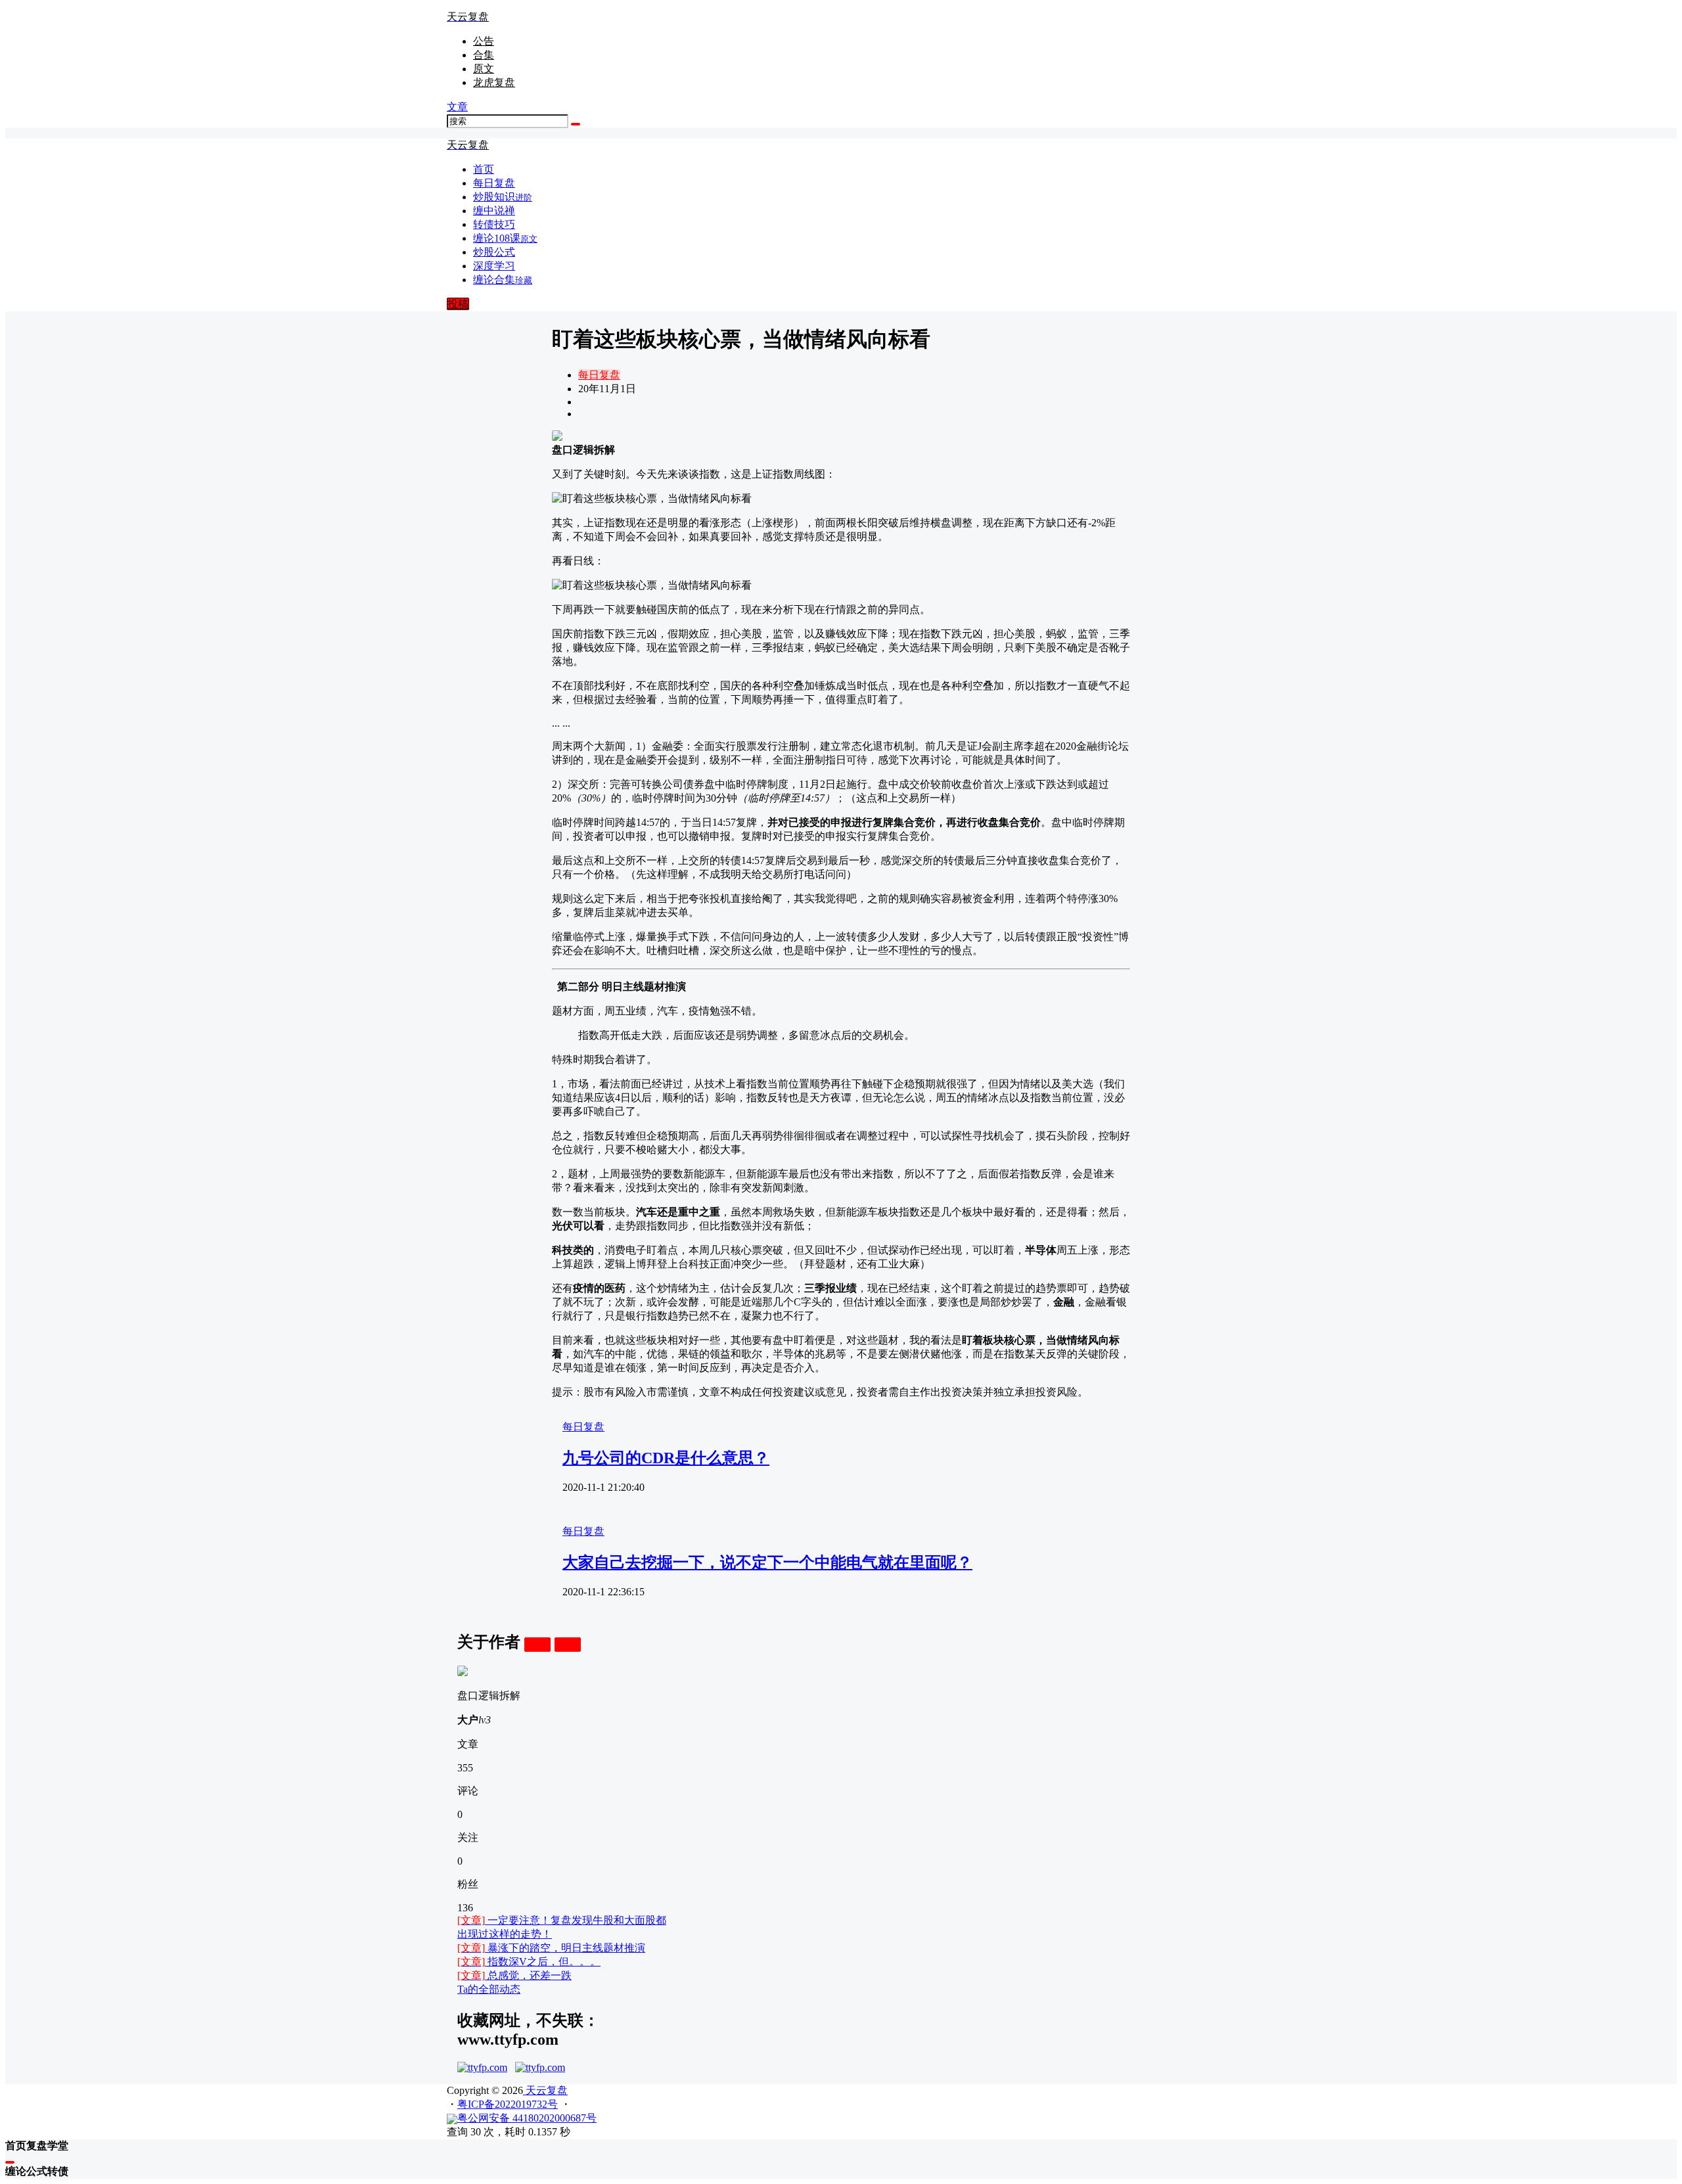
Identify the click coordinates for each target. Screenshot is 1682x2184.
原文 (484, 69)
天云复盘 (545, 2090)
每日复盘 (599, 375)
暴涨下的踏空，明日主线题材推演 (551, 1948)
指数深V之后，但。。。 (529, 1962)
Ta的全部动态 (489, 1989)
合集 (484, 55)
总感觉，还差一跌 (514, 1975)
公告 (484, 41)
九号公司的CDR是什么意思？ (666, 1458)
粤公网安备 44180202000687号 (527, 2118)
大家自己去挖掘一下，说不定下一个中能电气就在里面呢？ (767, 1562)
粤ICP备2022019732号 (508, 2104)
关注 (537, 1644)
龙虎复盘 (494, 82)
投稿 (458, 304)
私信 (568, 1644)
